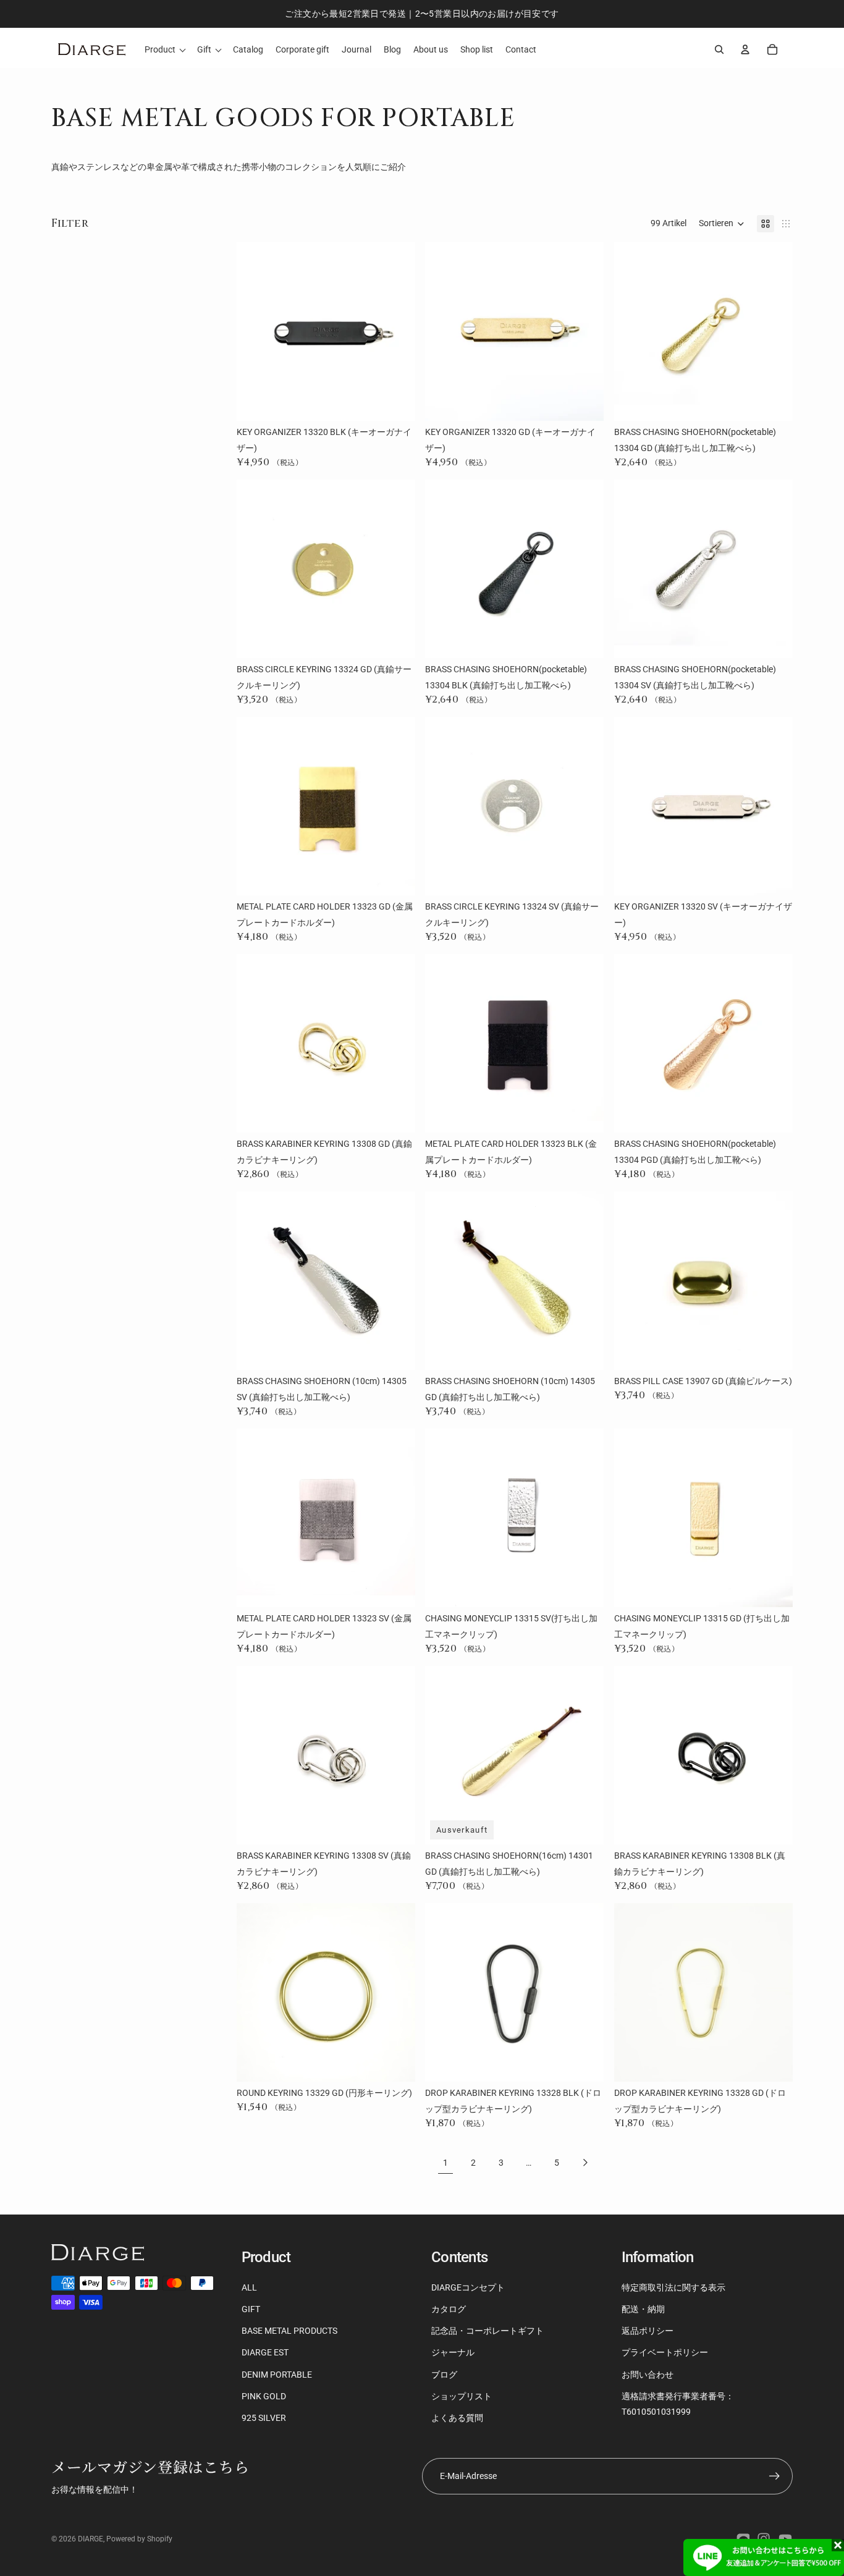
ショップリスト (462, 2396)
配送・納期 (643, 2309)
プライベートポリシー (665, 2352)
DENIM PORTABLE (277, 2375)
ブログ (444, 2375)
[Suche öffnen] (719, 49)
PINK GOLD (264, 2396)
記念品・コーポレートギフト (487, 2331)
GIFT (251, 2309)
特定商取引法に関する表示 (673, 2287)
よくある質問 (457, 2418)
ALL (249, 2287)
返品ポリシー (648, 2331)
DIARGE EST (265, 2352)
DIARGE (91, 2539)
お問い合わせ (648, 2375)
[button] (722, 224)
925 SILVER (264, 2418)
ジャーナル (453, 2352)
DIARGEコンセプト (468, 2287)
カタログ (449, 2309)
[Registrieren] (774, 2476)
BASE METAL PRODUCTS (289, 2331)
